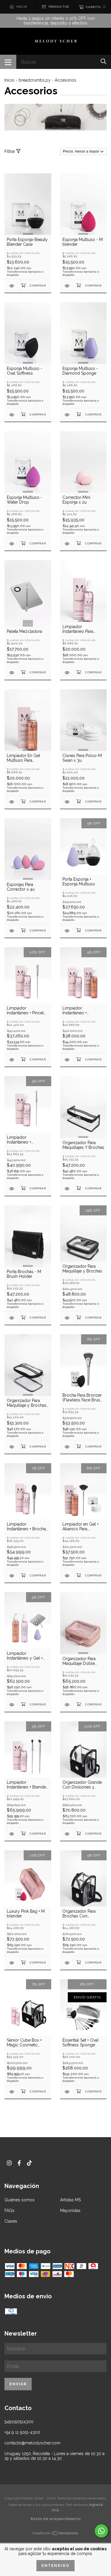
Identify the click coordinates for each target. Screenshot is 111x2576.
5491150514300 (19, 2422)
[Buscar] (103, 61)
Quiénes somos (20, 2200)
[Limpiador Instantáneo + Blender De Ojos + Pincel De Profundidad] (12, 1834)
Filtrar (10, 151)
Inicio (9, 80)
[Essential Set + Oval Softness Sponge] (68, 2092)
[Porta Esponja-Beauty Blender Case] (12, 286)
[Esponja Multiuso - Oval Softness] (12, 415)
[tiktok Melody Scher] (29, 2163)
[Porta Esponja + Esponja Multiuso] (68, 931)
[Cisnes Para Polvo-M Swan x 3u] (68, 802)
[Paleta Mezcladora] (12, 673)
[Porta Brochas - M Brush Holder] (12, 1318)
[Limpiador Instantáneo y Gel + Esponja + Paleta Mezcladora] (12, 1705)
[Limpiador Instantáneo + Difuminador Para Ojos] (12, 1189)
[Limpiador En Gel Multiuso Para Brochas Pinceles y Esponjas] (12, 802)
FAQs (9, 2210)
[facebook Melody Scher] (19, 2163)
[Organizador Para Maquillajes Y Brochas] (68, 1189)
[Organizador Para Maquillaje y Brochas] (68, 1318)
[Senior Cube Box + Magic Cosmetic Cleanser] (12, 2092)
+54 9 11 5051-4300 (22, 2432)
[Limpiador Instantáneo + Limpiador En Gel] (68, 1060)
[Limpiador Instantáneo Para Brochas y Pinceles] (68, 673)
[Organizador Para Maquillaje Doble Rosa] (68, 1705)
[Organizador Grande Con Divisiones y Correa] (68, 1834)
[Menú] (8, 62)
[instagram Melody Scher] (9, 2163)
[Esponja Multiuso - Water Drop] (12, 544)
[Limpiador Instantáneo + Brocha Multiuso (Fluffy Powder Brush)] (12, 1576)
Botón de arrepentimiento (55, 2519)
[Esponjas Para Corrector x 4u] (12, 931)
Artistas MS (70, 2200)
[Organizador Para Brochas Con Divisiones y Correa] (68, 1963)
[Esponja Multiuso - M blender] (68, 286)
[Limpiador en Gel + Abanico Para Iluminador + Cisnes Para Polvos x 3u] (68, 1576)
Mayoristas (70, 2210)
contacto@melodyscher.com (32, 2443)
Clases (11, 2221)
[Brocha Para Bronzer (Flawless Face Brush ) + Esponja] (68, 1447)
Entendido (55, 2566)
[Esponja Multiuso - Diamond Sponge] (68, 415)
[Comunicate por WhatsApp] (101, 2531)
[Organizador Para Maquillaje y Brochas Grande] (12, 1447)
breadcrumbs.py (35, 80)
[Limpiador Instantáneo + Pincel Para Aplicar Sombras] (12, 1060)
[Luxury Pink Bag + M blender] (12, 1963)
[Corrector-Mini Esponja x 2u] (68, 544)
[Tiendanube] (56, 2534)
